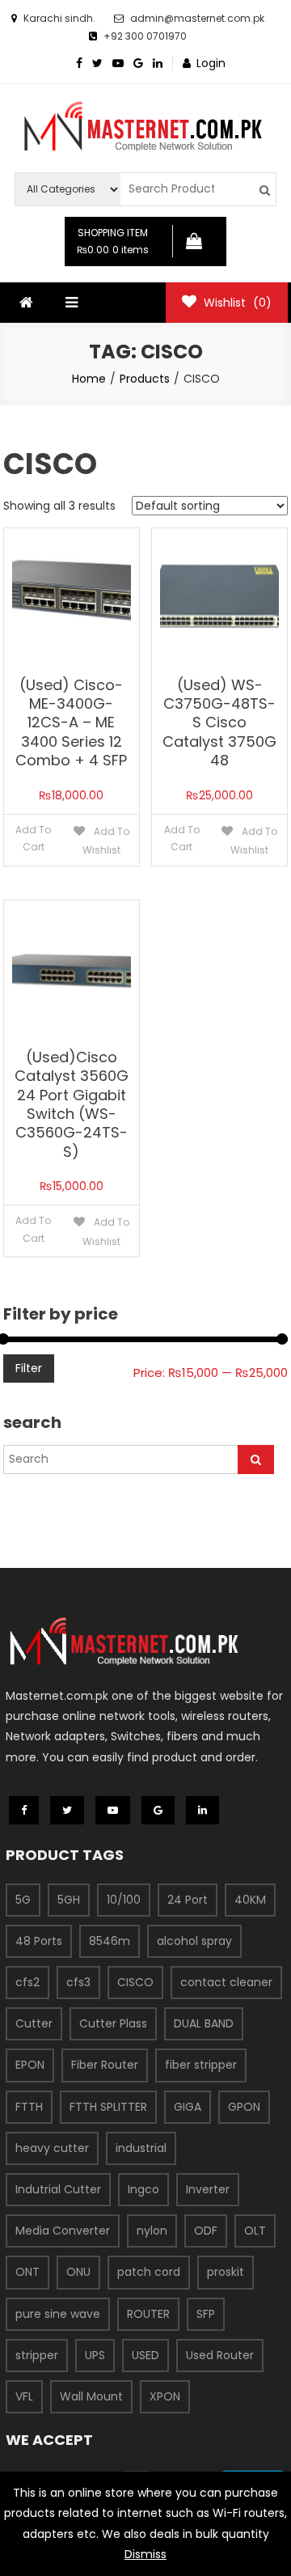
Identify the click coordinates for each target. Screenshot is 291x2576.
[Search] (256, 1460)
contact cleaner (226, 1982)
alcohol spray (194, 1941)
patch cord (149, 2272)
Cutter (34, 2023)
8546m (110, 1941)
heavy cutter (52, 2148)
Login (211, 63)
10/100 (124, 1900)
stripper (37, 2355)
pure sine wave (58, 2314)
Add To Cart (33, 839)
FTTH (29, 2107)
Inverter (208, 2189)
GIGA (188, 2107)
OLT (255, 2231)
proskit (226, 2272)
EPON (30, 2065)
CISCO (135, 1982)
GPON (244, 2107)
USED (145, 2355)
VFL (24, 2396)
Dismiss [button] (145, 2554)
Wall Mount (91, 2396)
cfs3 (78, 1982)
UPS (95, 2355)
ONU (78, 2272)
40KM (250, 1900)
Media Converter (63, 2231)
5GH (69, 1900)
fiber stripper (201, 2065)
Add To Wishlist (106, 841)
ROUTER (148, 2314)
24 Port (188, 1900)
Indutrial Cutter (58, 2189)
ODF (206, 2231)
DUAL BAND (204, 2023)
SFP (206, 2314)
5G (23, 1900)
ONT (27, 2272)
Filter (29, 1368)
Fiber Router (105, 2065)
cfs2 (27, 1982)
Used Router (220, 2355)
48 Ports (39, 1941)
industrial (141, 2148)
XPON (165, 2396)
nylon (152, 2231)
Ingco (143, 2189)
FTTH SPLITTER (108, 2107)
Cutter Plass (113, 2023)
